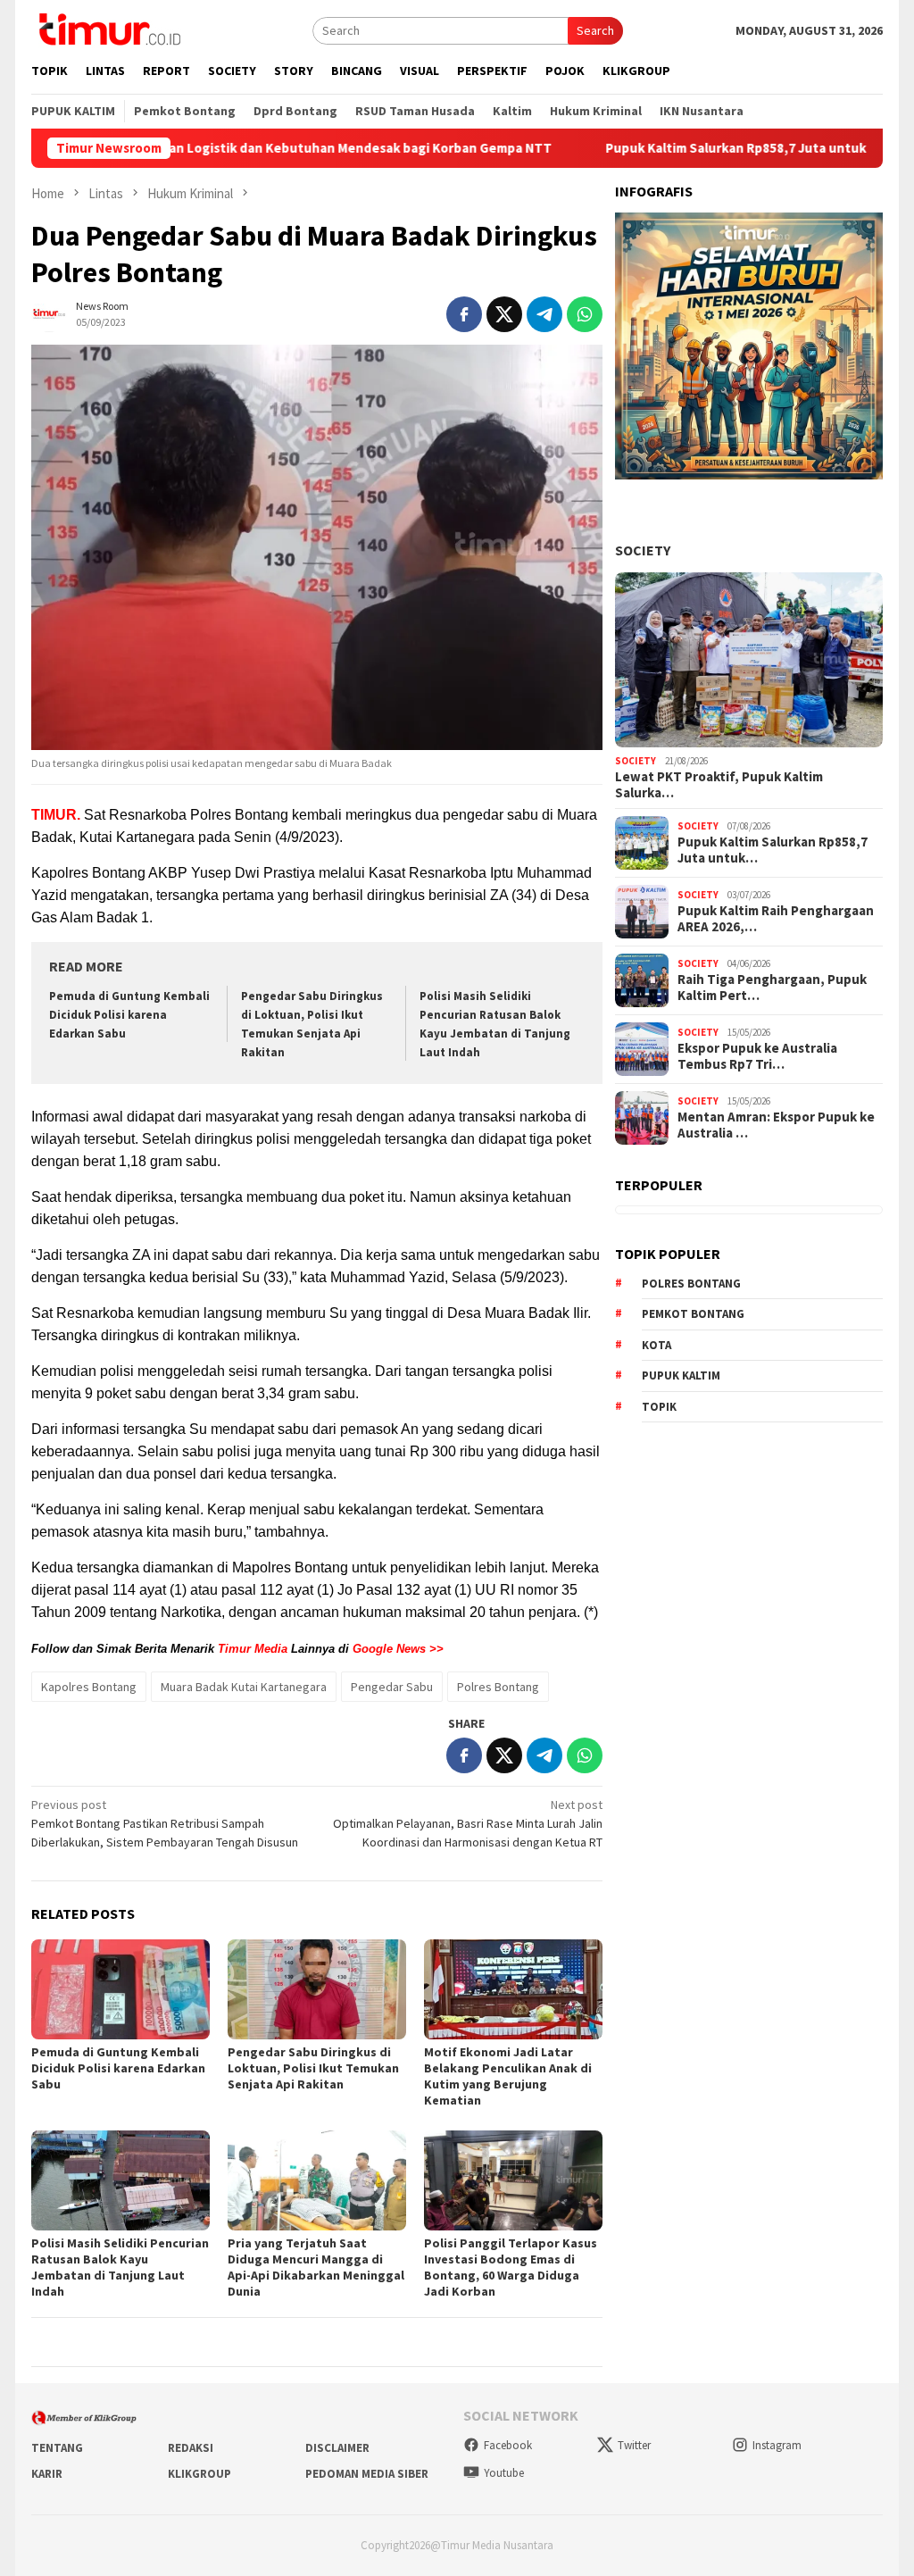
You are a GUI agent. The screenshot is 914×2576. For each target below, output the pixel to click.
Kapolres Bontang (89, 1687)
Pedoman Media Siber (367, 2474)
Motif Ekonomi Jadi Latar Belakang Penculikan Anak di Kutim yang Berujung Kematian (508, 2076)
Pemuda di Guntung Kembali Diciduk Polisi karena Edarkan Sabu (129, 1015)
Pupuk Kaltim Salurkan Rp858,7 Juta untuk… (773, 850)
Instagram (777, 2445)
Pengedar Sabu (392, 1687)
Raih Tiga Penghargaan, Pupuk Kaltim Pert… (772, 988)
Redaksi (191, 2448)
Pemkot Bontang (693, 1314)
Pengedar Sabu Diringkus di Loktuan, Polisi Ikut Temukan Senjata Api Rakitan (313, 2068)
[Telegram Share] (544, 314)
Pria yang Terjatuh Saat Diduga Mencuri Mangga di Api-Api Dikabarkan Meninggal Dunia (316, 2267)
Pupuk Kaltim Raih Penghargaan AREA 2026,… (776, 919)
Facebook (508, 2445)
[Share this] (464, 314)
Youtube (504, 2473)
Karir (47, 2474)
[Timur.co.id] (108, 29)
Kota (656, 1345)
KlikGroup (199, 2474)
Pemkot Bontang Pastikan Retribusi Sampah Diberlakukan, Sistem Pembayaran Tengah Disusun (165, 1823)
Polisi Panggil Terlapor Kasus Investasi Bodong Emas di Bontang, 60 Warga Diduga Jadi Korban (511, 2267)
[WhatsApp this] (585, 314)
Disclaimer (337, 2448)
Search (595, 30)
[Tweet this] (504, 314)
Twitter (634, 2445)
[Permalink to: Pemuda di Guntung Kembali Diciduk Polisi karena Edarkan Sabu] (120, 1989)
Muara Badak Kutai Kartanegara (244, 1687)
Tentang (57, 2448)
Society (643, 550)
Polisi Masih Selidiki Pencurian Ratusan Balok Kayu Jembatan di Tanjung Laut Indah (120, 2267)
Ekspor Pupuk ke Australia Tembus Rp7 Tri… (757, 1056)
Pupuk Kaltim (681, 1376)
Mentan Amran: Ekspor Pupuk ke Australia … (776, 1125)
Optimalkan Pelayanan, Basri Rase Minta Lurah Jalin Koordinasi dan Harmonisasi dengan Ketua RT (468, 1823)
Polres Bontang (498, 1687)
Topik (659, 1407)
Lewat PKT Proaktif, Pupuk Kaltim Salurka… (719, 785)
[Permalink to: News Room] (49, 313)
